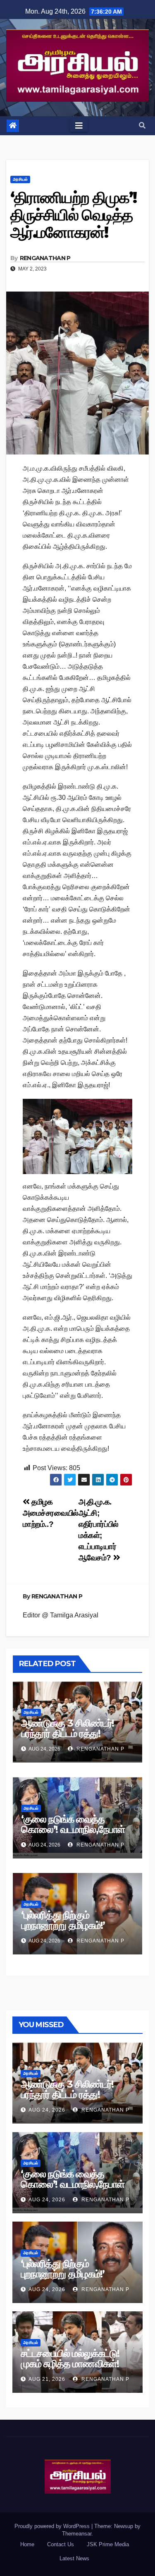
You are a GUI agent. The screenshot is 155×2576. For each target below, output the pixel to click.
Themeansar (77, 2534)
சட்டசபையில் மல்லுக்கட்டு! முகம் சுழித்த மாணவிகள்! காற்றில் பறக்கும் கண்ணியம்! (76, 2364)
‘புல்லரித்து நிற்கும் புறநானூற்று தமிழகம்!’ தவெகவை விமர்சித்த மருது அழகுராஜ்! (74, 1930)
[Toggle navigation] (79, 126)
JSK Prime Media (108, 2544)
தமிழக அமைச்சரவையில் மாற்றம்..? (51, 1513)
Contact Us (61, 2544)
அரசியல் (20, 179)
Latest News (74, 2558)
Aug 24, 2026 (47, 2110)
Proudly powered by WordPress (53, 2526)
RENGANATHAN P (45, 258)
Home (27, 2544)
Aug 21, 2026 (47, 2379)
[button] (142, 126)
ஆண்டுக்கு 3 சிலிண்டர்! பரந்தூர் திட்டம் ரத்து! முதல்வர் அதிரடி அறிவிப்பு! (71, 1733)
